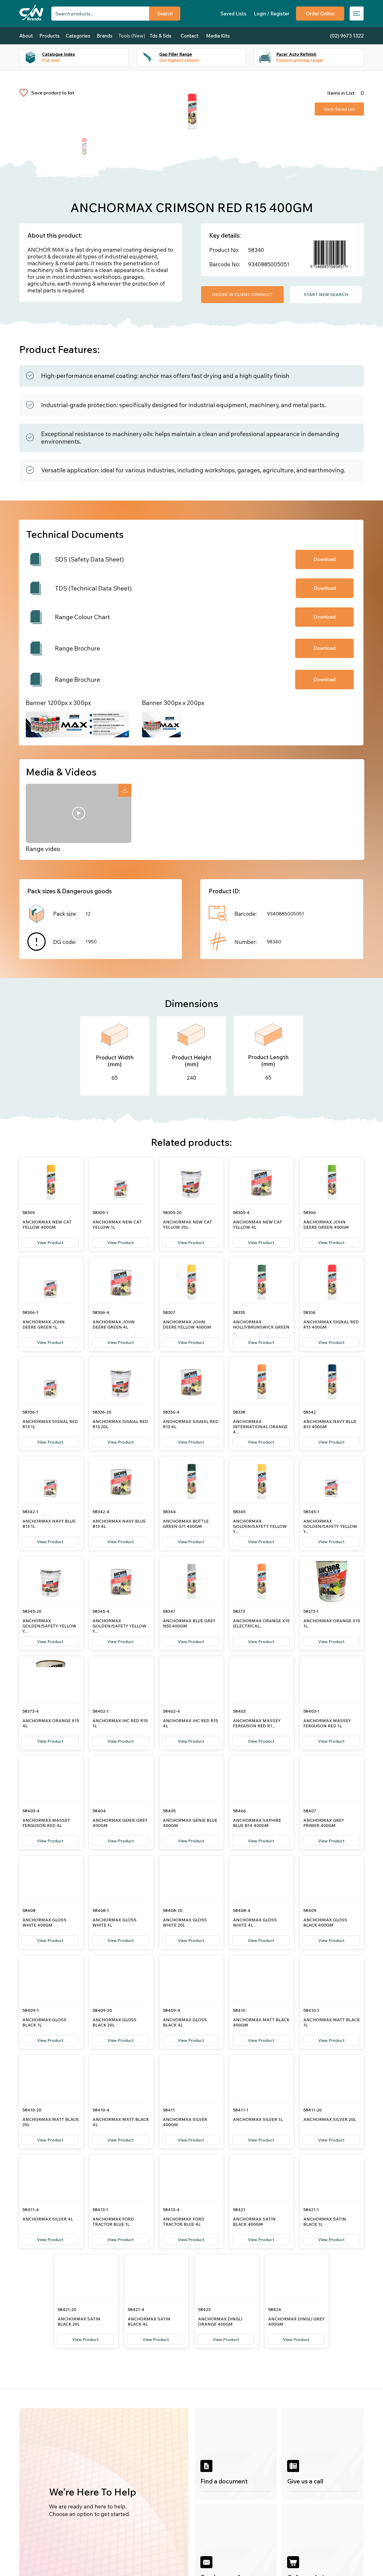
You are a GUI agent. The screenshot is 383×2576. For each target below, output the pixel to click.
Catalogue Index (58, 54)
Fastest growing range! (300, 60)
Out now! (51, 60)
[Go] (125, 790)
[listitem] (236, 2454)
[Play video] (79, 813)
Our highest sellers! (179, 60)
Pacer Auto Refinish (296, 54)
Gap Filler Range (176, 54)
